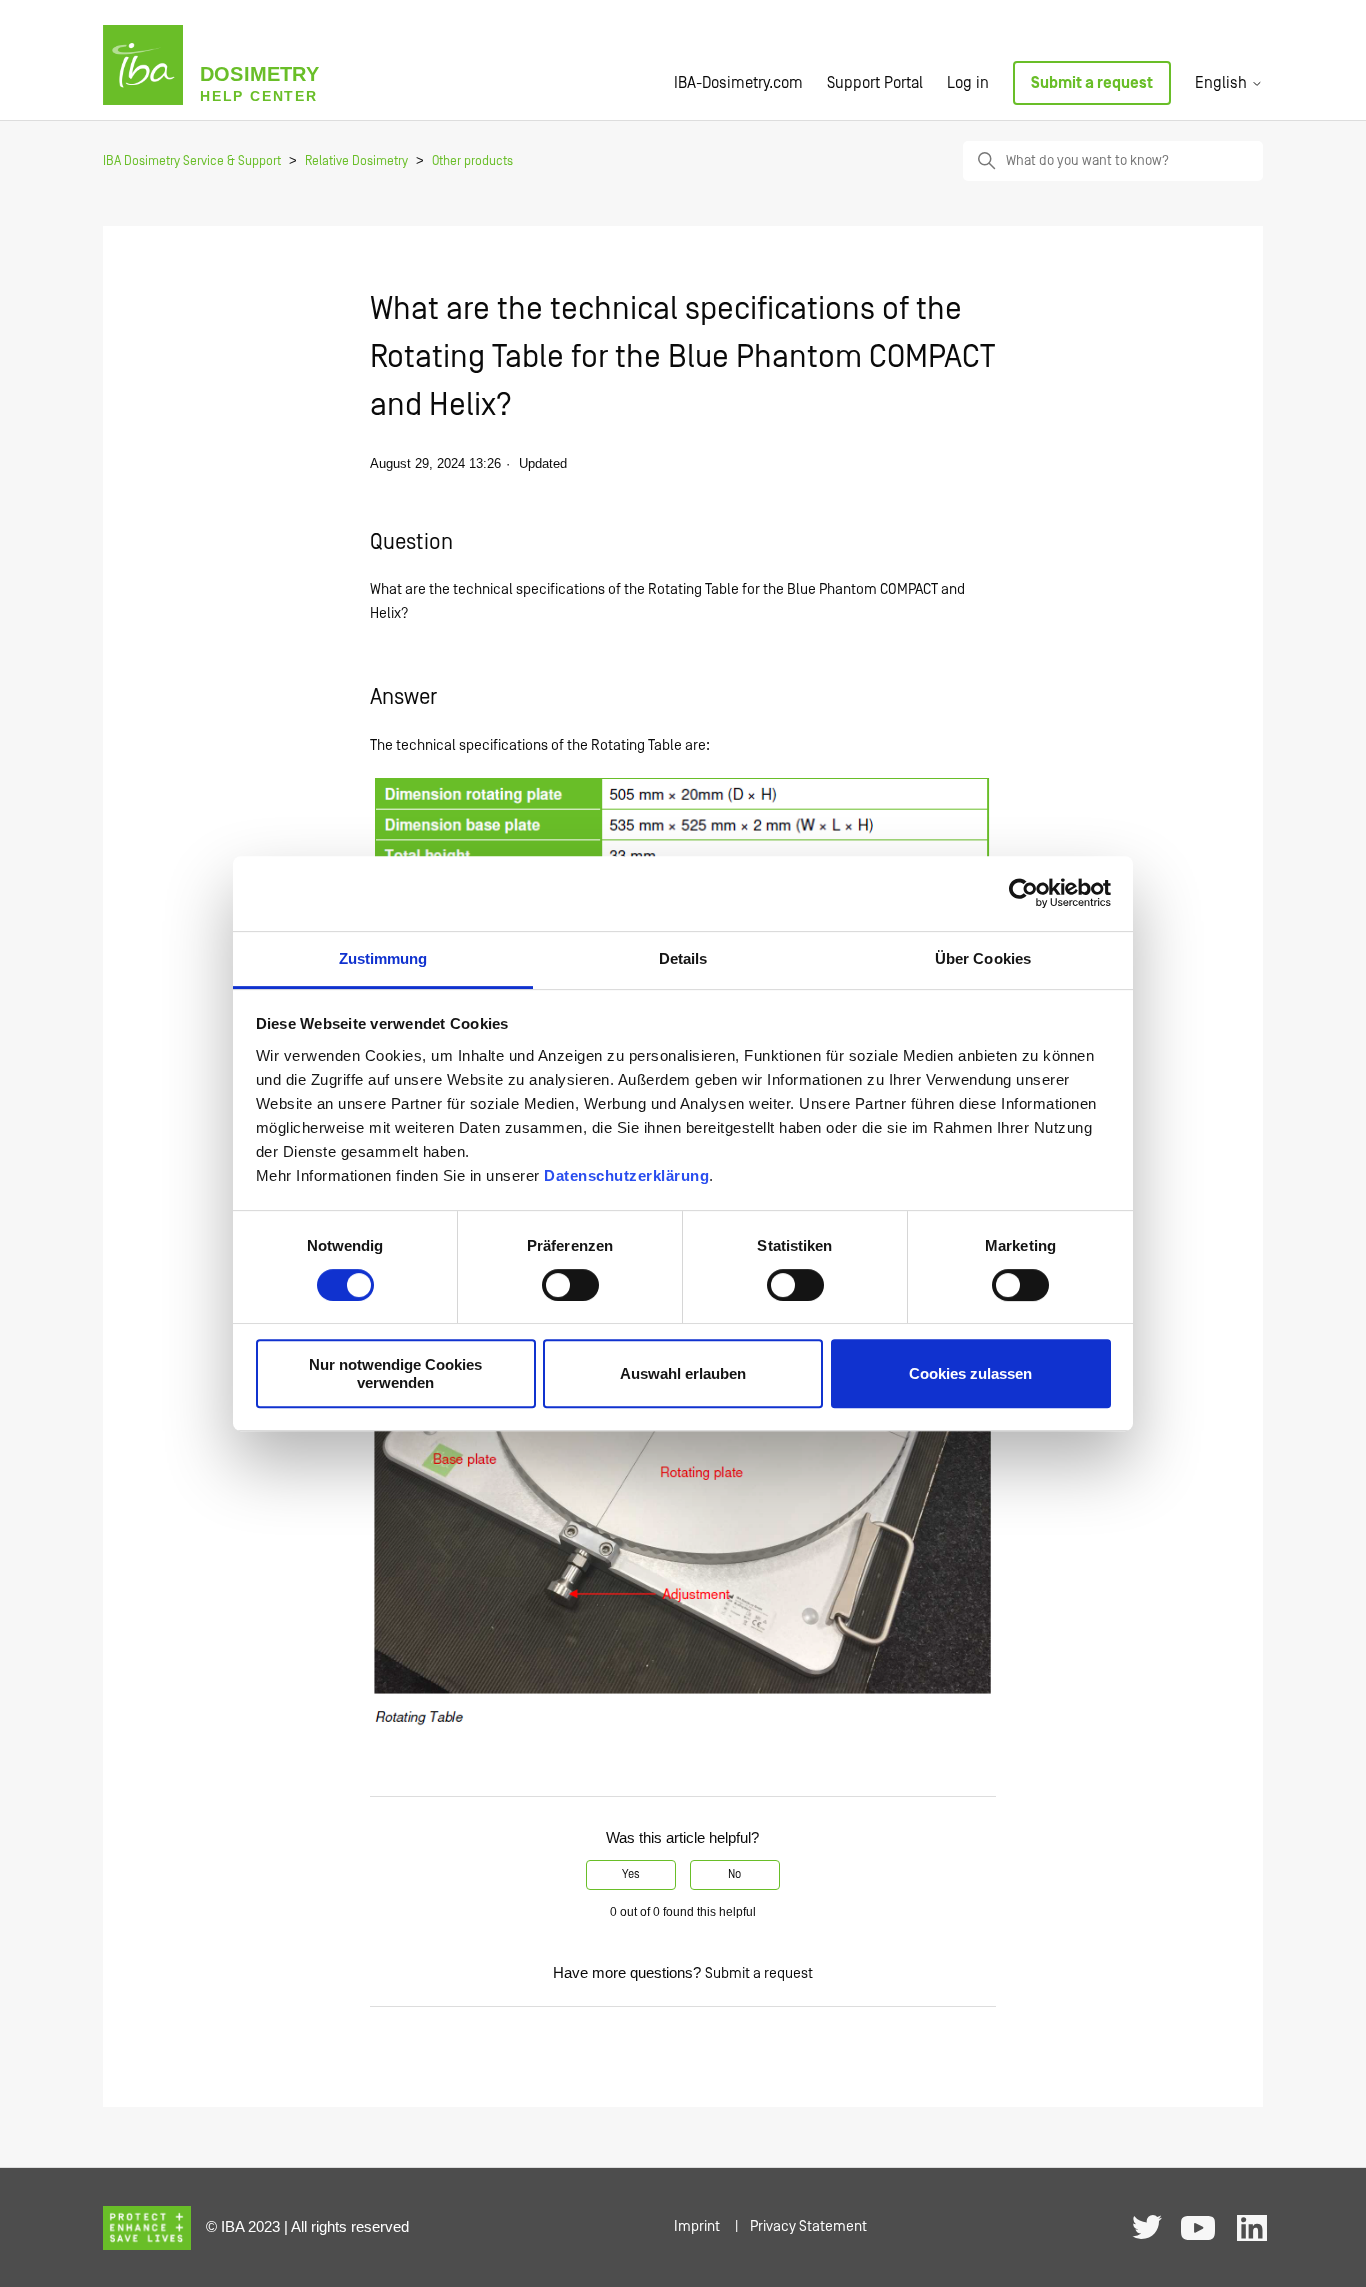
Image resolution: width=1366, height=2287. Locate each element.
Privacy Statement (808, 2226)
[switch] (570, 1285)
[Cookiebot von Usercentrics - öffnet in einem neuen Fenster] (1023, 893)
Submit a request (1092, 83)
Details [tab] (683, 958)
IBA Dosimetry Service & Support (192, 161)
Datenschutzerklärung (626, 1175)
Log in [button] (968, 83)
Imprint (697, 2226)
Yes (631, 1874)
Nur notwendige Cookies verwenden (395, 1373)
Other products (472, 161)
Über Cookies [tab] (983, 958)
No (734, 1874)
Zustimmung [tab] (383, 958)
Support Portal (875, 83)
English (1223, 83)
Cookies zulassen (970, 1373)
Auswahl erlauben (683, 1373)
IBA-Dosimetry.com (738, 83)
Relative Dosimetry (356, 161)
